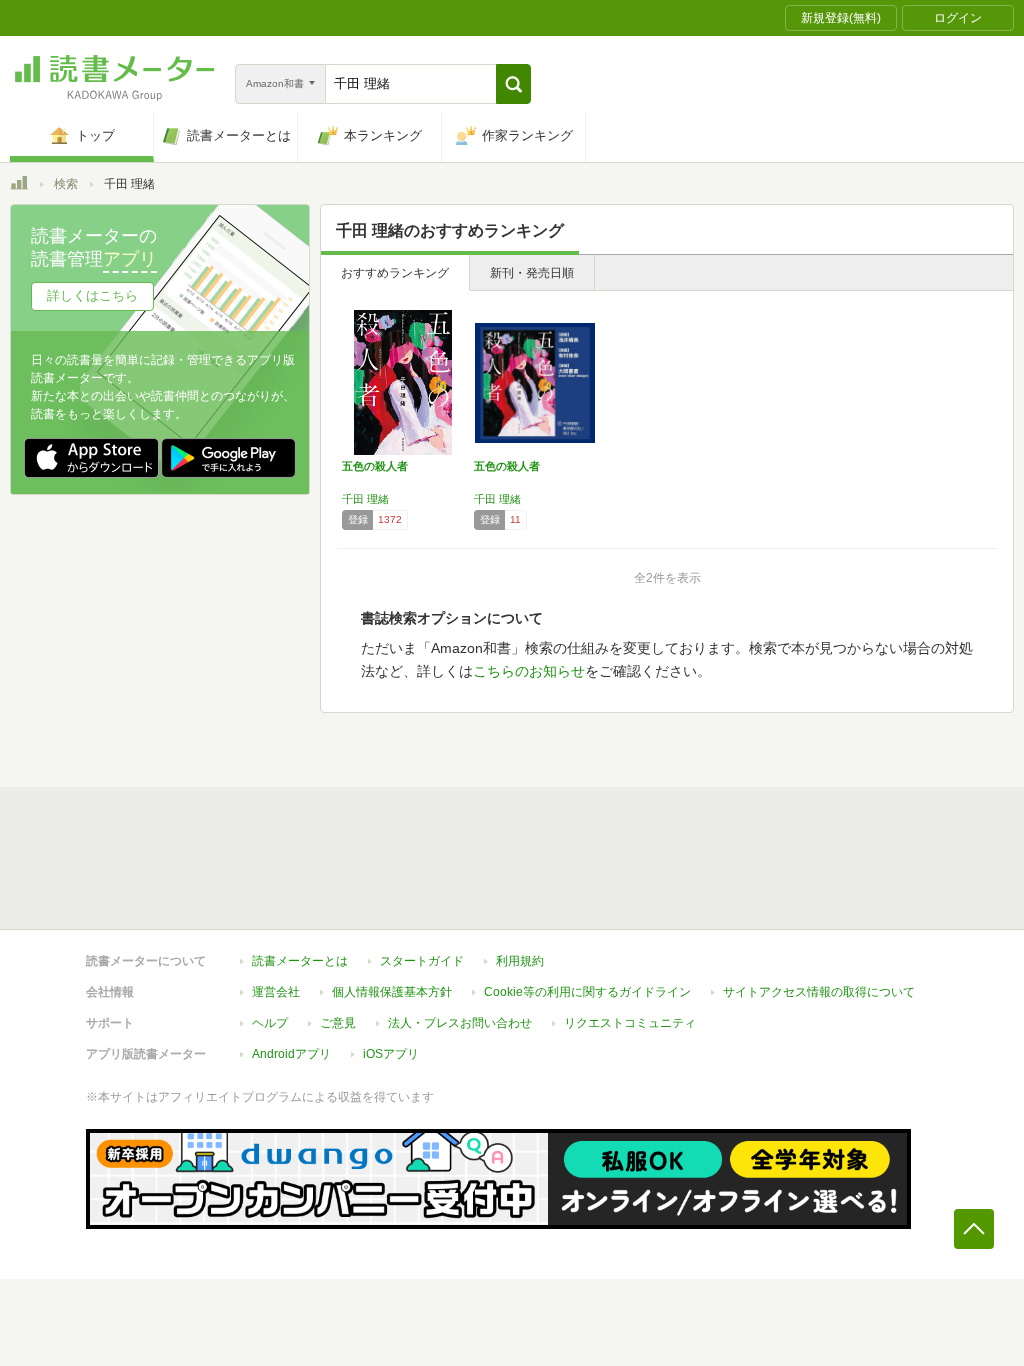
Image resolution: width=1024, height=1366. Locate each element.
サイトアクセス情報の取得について (819, 992)
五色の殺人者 (375, 466)
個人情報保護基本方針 (392, 992)
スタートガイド (422, 961)
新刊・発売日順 (532, 273)
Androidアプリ (291, 1054)
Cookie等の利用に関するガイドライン (587, 992)
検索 (66, 184)
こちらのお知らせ (529, 671)
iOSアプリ (391, 1054)
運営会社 (276, 992)
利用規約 (520, 961)
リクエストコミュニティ (630, 1023)
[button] (513, 84)
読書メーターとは (300, 961)
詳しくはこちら (92, 295)
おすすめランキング (395, 273)
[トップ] (19, 186)
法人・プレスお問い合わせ (460, 1023)
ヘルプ (270, 1023)
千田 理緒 (365, 499)
